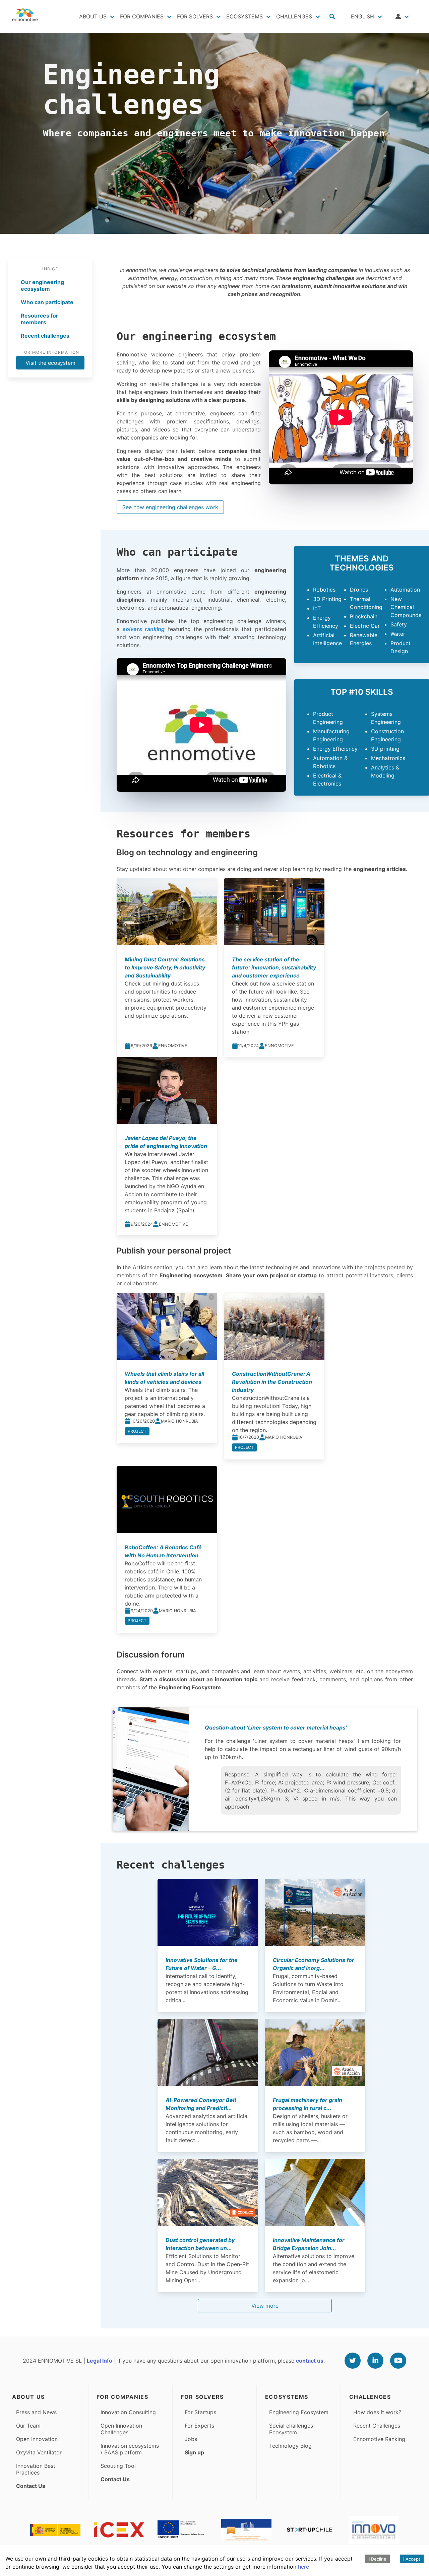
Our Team (28, 2426)
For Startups (200, 2412)
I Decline (378, 2559)
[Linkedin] (375, 2361)
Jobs (191, 2439)
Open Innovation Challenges (121, 2429)
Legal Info (100, 2361)
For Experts (199, 2426)
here (303, 2567)
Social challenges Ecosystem (291, 2429)
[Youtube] (398, 2361)
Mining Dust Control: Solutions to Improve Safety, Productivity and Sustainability (165, 967)
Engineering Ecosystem (299, 2412)
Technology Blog (290, 2446)
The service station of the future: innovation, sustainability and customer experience (274, 967)
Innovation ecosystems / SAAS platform (130, 2449)
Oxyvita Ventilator (39, 2452)
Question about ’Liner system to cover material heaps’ (276, 1727)
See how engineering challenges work (170, 507)
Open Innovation (37, 2439)
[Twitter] (353, 2361)
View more (265, 2306)
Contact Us (31, 2486)
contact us (310, 2361)
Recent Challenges (377, 2426)
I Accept (412, 2559)
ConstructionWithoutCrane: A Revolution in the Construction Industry (272, 1382)
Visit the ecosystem (50, 363)
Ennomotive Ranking (379, 2439)
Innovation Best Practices (36, 2469)
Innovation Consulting (128, 2412)
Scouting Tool (118, 2466)
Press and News (36, 2412)
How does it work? (377, 2412)
